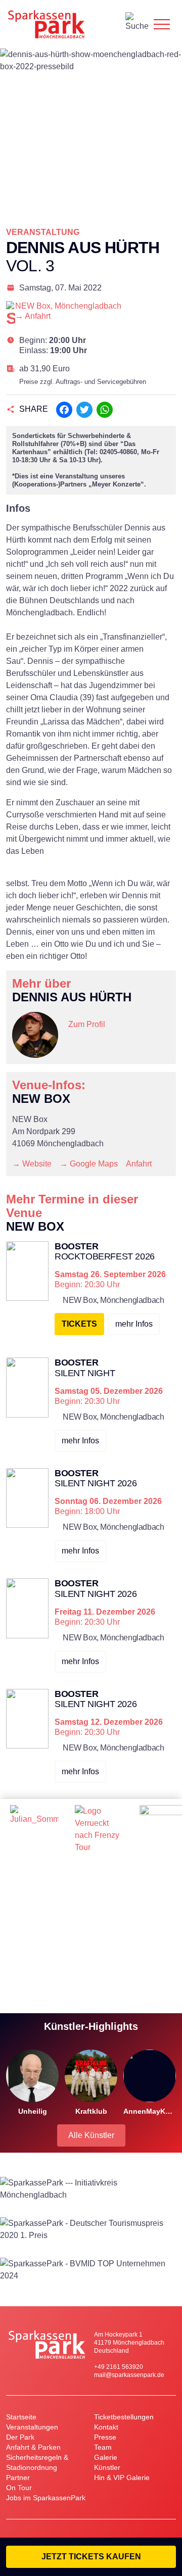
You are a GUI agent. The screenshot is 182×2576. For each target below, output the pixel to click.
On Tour (19, 2488)
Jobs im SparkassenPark (46, 2498)
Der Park (20, 2437)
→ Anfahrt (33, 316)
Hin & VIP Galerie (122, 2477)
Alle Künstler (91, 2135)
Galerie (106, 2457)
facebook (97, 1043)
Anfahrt (139, 1164)
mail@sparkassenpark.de (129, 2375)
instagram (76, 1043)
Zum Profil (87, 1024)
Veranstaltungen (32, 2427)
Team (103, 2447)
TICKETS (79, 1324)
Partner (18, 2477)
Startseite (21, 2417)
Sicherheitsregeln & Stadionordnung (37, 2462)
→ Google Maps (89, 1164)
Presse (105, 2437)
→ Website (32, 1164)
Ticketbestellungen (124, 2417)
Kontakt (106, 2427)
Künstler (107, 2467)
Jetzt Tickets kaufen (91, 2557)
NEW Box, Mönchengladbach (68, 306)
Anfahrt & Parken (33, 2447)
